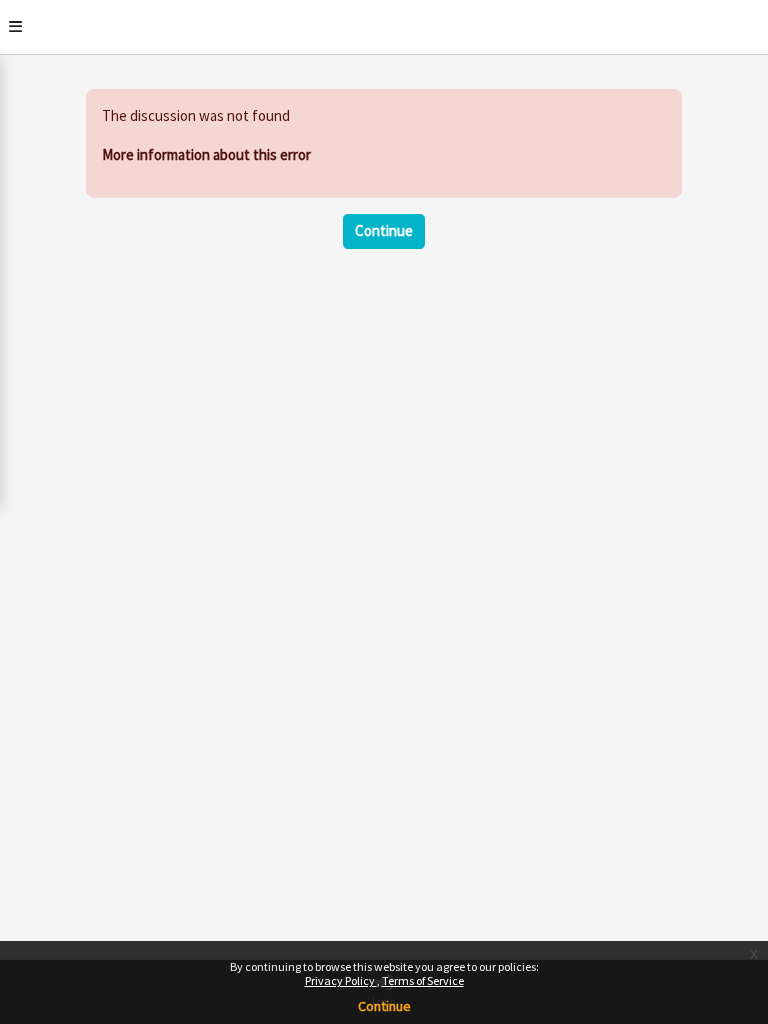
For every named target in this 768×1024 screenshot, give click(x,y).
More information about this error (206, 154)
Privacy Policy (341, 980)
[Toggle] (15, 27)
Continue (384, 1006)
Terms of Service (423, 980)
